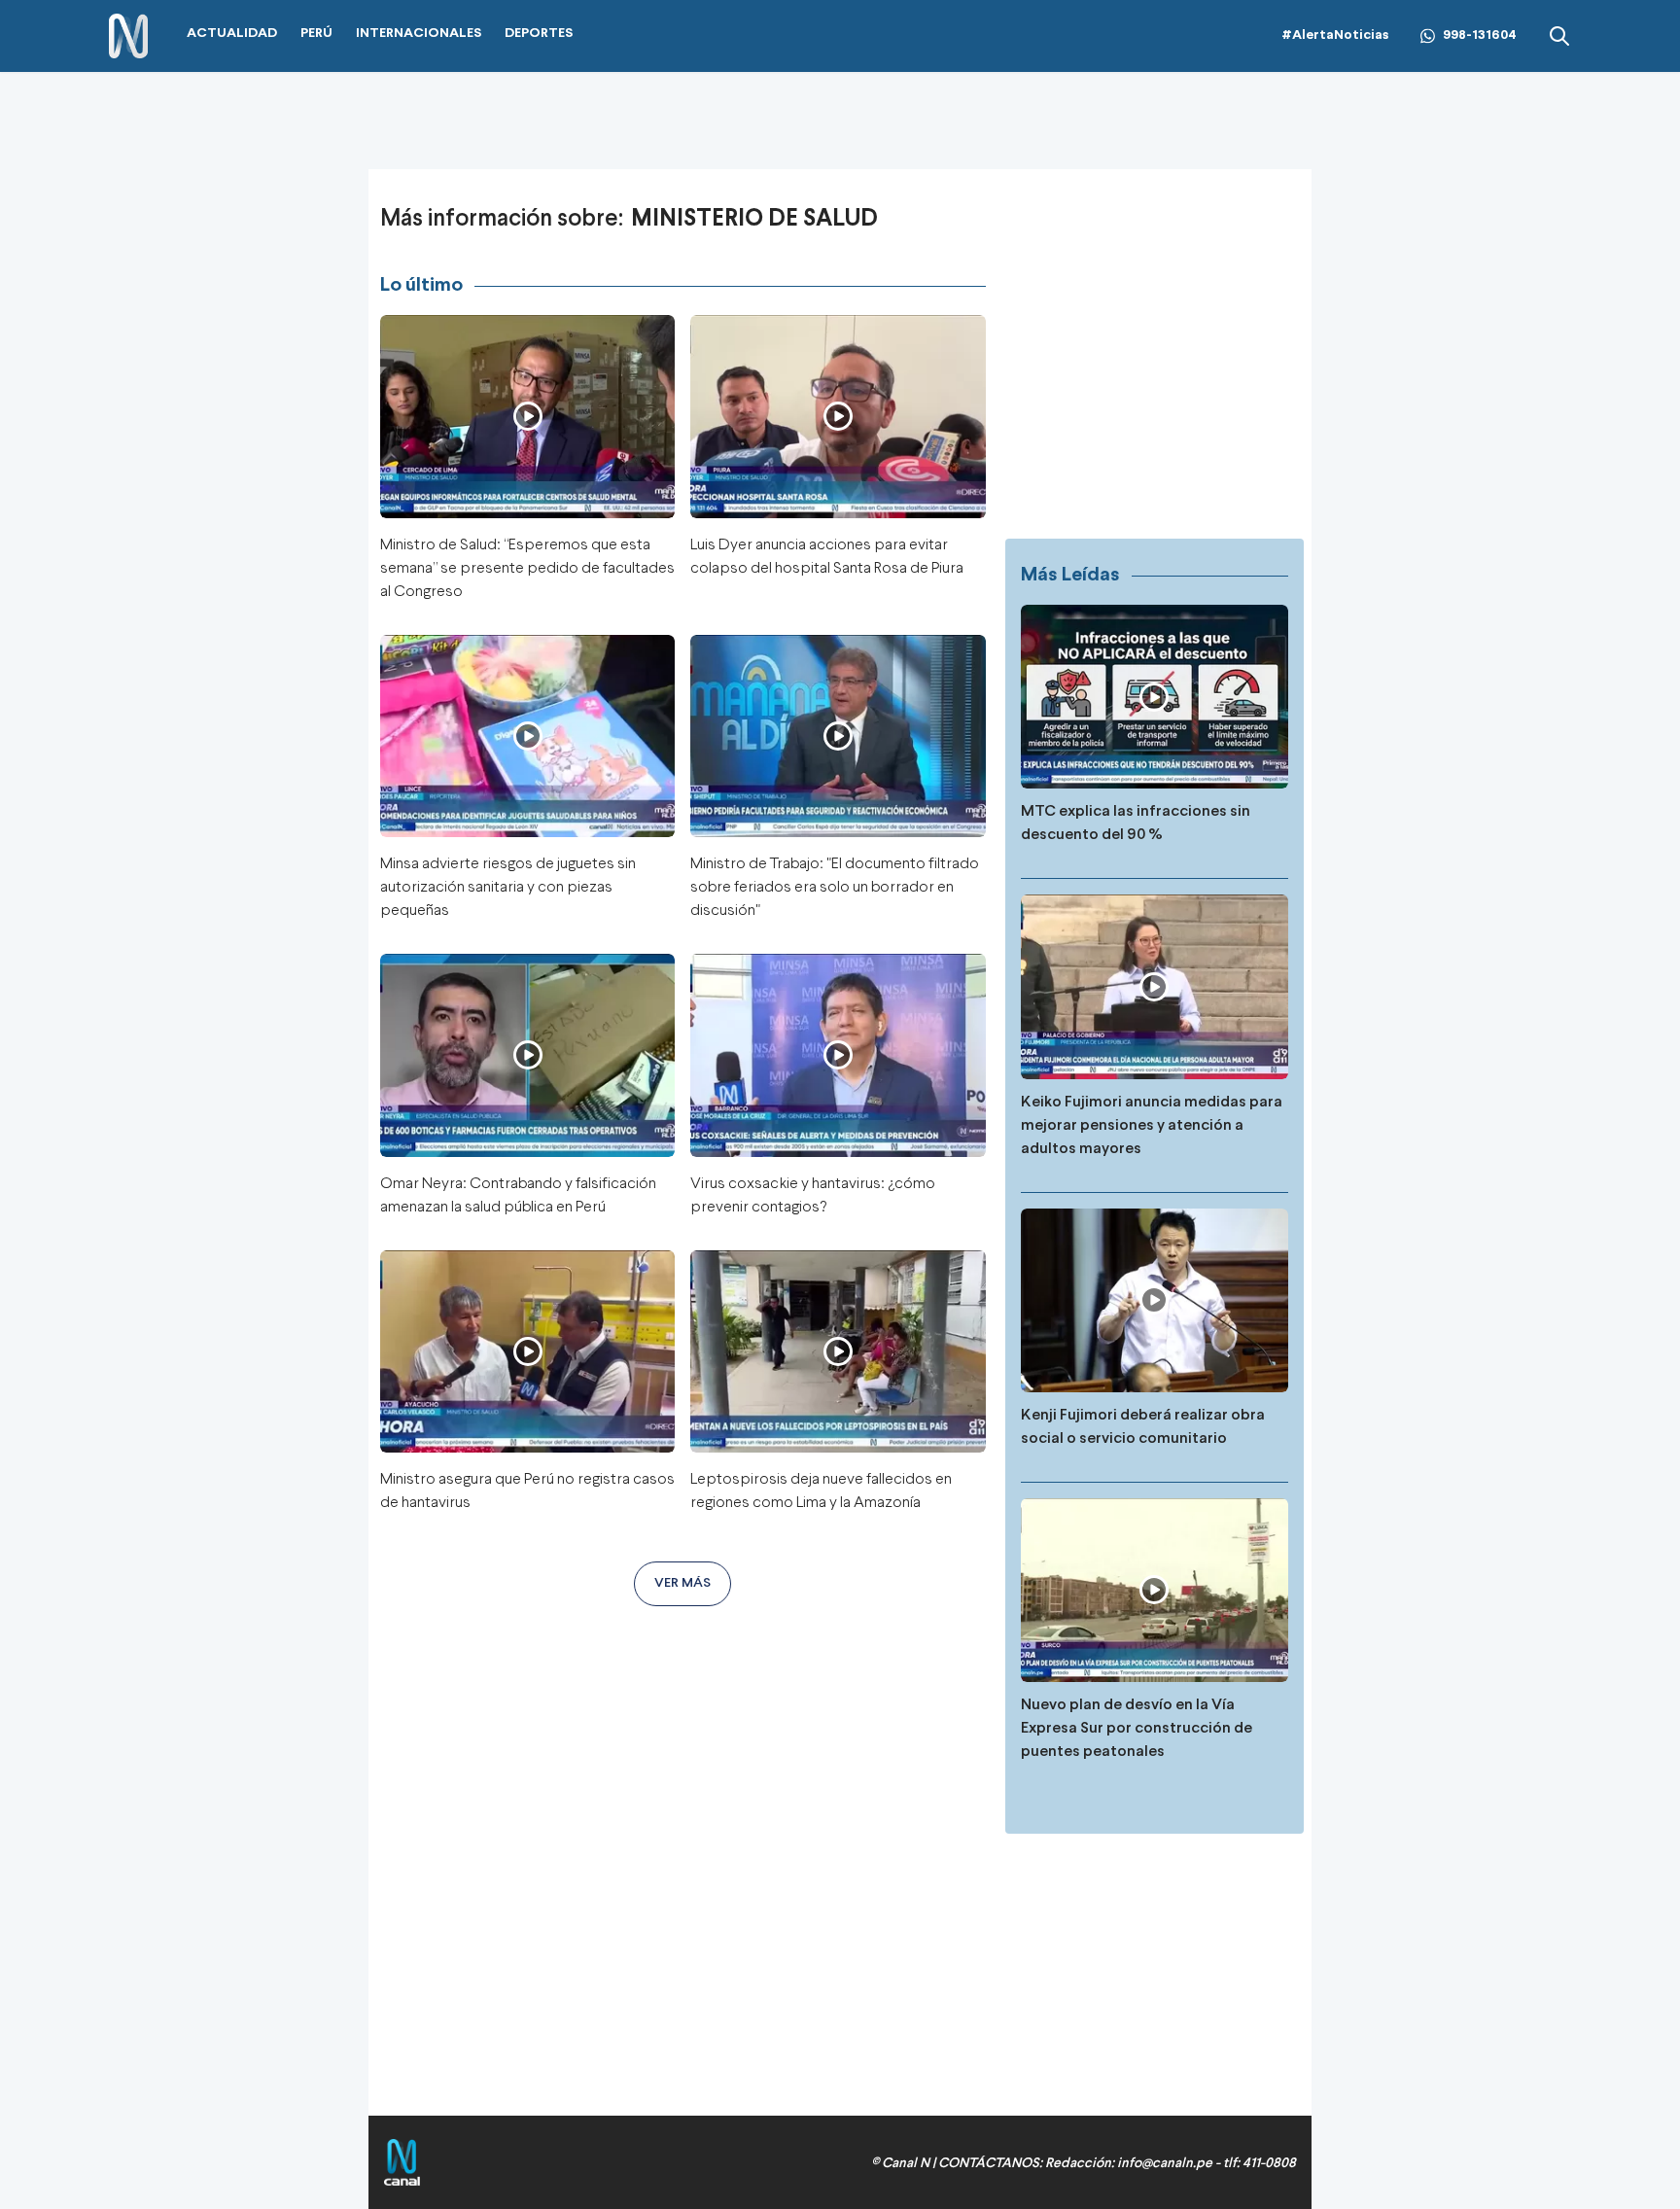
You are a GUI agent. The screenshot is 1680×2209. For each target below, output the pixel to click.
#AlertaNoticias (1335, 35)
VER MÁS (682, 1583)
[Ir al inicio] (128, 36)
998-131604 (1480, 35)
